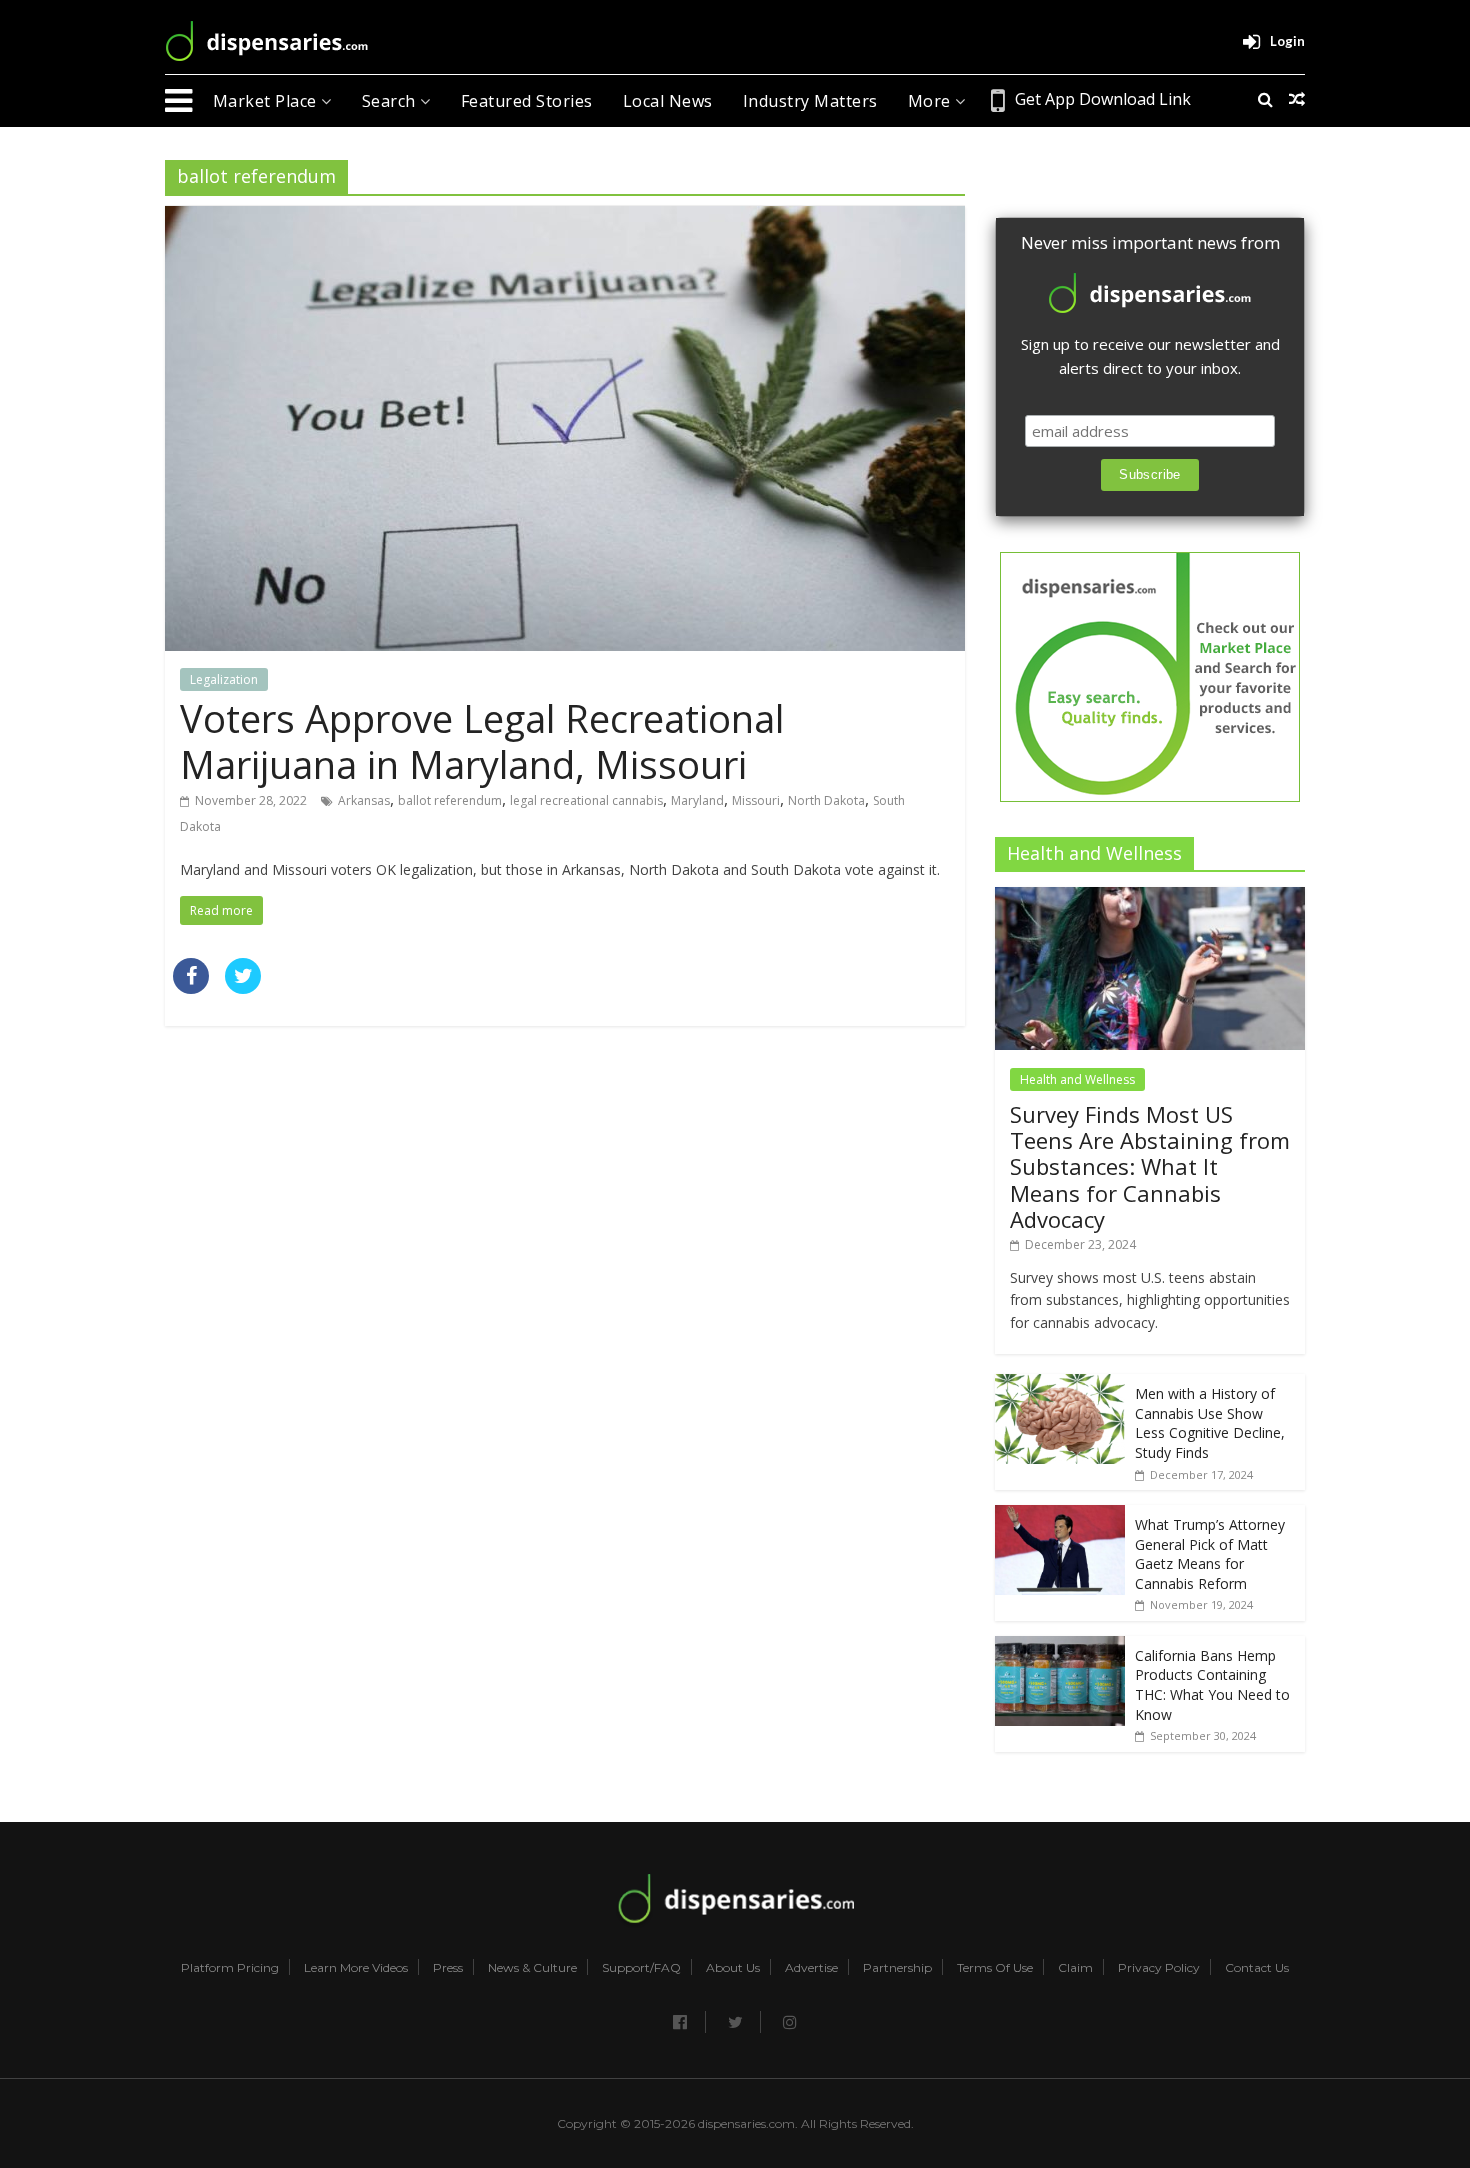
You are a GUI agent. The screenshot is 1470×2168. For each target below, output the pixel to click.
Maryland (697, 800)
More (932, 101)
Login (1287, 41)
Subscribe (1150, 474)
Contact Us (1257, 1968)
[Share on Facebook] (191, 988)
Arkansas (364, 800)
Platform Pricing (230, 1968)
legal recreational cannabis (586, 800)
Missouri (756, 800)
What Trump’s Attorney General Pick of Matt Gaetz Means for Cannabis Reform (1210, 1554)
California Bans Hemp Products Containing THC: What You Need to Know (1212, 1685)
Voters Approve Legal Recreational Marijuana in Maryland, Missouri (482, 741)
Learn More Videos (356, 1968)
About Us (733, 1968)
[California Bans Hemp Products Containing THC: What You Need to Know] (1060, 1646)
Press (448, 1968)
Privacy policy (1159, 1968)
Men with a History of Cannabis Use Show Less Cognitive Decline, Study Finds (1210, 1423)
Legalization (224, 679)
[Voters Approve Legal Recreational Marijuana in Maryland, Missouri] (565, 218)
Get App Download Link (1103, 99)
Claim (1075, 1968)
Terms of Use (995, 1968)
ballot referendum (450, 800)
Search (391, 101)
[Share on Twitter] (243, 988)
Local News (668, 101)
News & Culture (532, 1968)
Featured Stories (527, 101)
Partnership (897, 1968)
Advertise (811, 1968)
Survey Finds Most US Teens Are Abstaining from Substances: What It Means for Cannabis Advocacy (1150, 1167)
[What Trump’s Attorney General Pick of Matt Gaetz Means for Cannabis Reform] (1060, 1515)
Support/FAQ (641, 1968)
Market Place (267, 101)
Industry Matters (810, 101)
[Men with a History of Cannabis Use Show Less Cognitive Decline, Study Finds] (1060, 1384)
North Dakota (826, 800)
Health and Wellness (1077, 1079)
